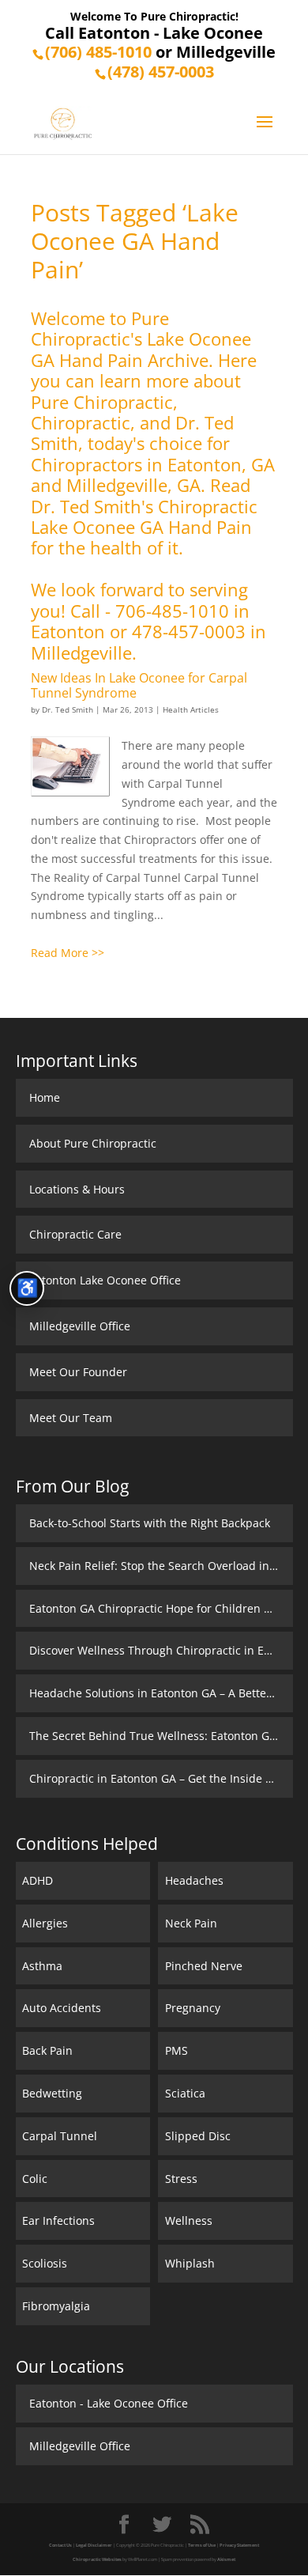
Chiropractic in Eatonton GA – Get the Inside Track (161, 1778)
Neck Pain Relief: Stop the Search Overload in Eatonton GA (161, 1566)
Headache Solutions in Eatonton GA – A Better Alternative (161, 1693)
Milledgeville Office (80, 2446)
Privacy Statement (239, 2545)
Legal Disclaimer (94, 2545)
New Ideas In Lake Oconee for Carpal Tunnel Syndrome (139, 685)
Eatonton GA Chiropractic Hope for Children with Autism (161, 1608)
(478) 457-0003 (161, 72)
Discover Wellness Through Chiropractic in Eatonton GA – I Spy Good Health (161, 1650)
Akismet (226, 2559)
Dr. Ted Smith (68, 709)
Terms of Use (202, 2545)
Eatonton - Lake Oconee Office (109, 2403)
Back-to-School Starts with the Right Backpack (150, 1523)
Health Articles (191, 709)
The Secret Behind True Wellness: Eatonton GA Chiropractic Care (161, 1736)
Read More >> (68, 953)
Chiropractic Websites (97, 2559)
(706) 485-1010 (98, 52)
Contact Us (60, 2545)
